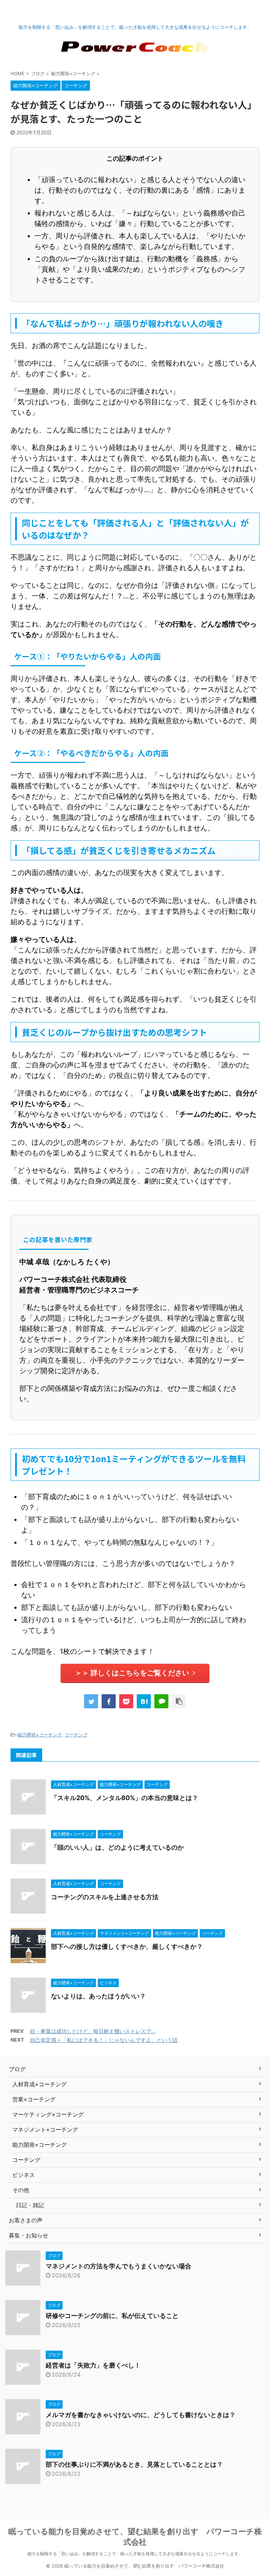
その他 (21, 2190)
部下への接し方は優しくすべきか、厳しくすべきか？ (127, 1947)
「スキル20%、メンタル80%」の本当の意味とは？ (125, 1798)
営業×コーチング (34, 2099)
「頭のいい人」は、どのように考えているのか (117, 1847)
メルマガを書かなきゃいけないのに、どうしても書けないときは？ (141, 2415)
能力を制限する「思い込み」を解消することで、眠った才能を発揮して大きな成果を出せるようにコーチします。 (135, 2554)
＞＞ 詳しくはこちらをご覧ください (132, 1673)
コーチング (76, 1735)
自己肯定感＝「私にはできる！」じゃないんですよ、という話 (104, 2040)
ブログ (17, 2069)
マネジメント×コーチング (45, 2129)
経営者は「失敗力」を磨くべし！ (93, 2365)
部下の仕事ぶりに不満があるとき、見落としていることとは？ (134, 2464)
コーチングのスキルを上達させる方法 (105, 1897)
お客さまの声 (26, 2220)
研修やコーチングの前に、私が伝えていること (112, 2316)
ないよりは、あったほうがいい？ (98, 1996)
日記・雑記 (30, 2205)
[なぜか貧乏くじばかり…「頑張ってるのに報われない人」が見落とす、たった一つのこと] (144, 1701)
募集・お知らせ (28, 2235)
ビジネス (24, 2175)
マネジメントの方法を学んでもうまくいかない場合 (118, 2266)
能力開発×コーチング (40, 1735)
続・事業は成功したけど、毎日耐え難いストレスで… (93, 2031)
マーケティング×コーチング (48, 2114)
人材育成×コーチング (40, 2084)
